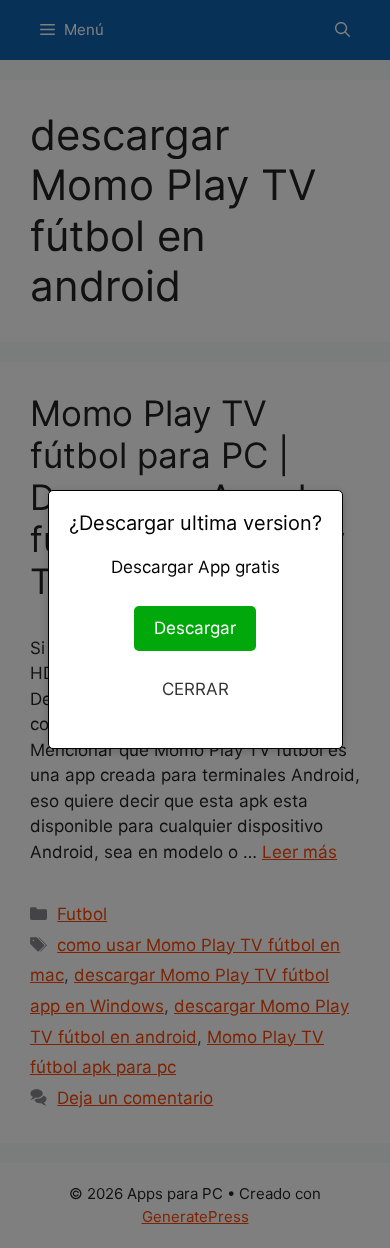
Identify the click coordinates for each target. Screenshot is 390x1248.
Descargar (195, 628)
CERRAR (195, 689)
